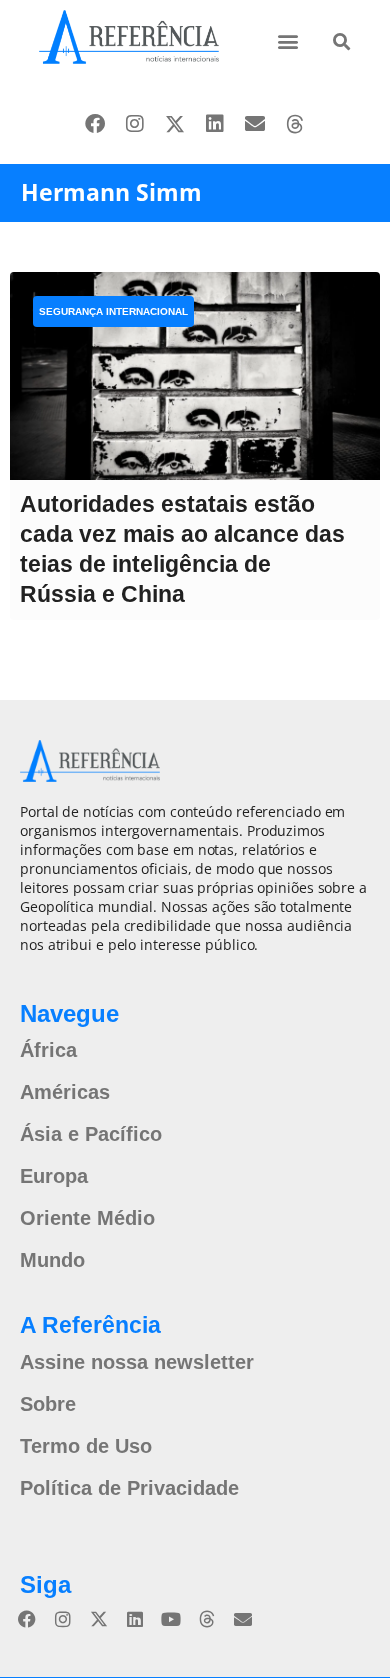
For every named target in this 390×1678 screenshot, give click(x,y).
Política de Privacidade (129, 1488)
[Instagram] (135, 124)
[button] (288, 40)
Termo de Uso (86, 1446)
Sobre (48, 1404)
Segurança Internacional (113, 311)
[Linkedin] (215, 124)
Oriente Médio (87, 1218)
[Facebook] (95, 124)
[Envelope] (255, 124)
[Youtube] (171, 1619)
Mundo (52, 1260)
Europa (54, 1176)
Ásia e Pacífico (91, 1134)
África (48, 1050)
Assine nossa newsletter (137, 1362)
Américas (65, 1092)
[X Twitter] (175, 124)
